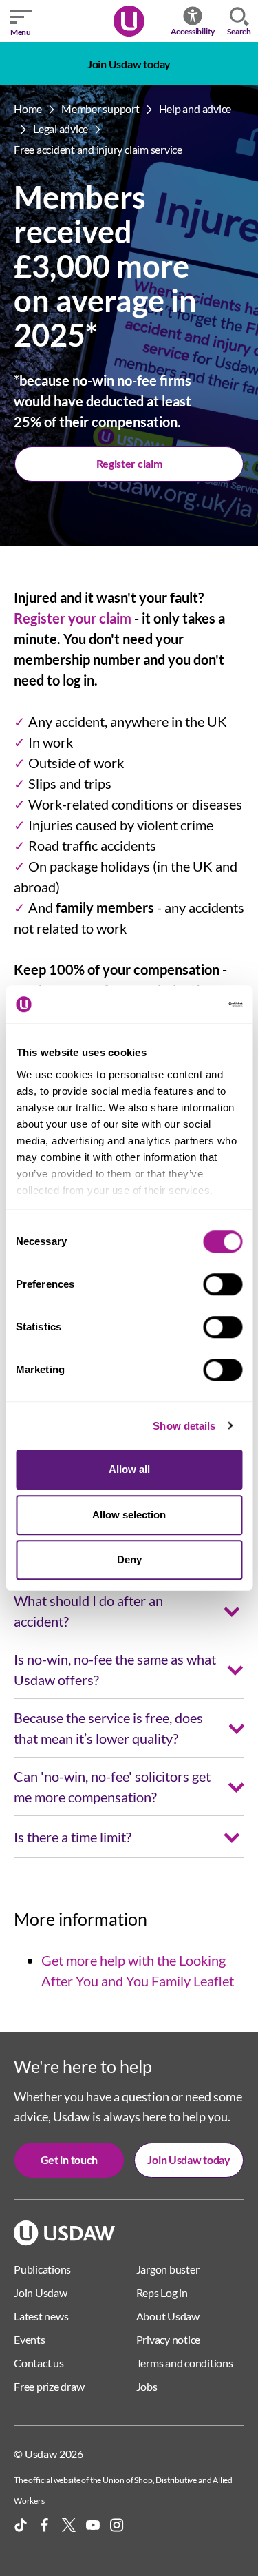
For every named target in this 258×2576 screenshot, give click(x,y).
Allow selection (129, 1515)
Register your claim (73, 618)
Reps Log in (162, 2292)
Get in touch (69, 2160)
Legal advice (61, 128)
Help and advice (195, 109)
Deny (129, 1559)
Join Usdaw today (129, 64)
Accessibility (193, 31)
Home (28, 109)
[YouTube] (93, 2525)
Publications (42, 2269)
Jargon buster (168, 2269)
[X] (69, 2525)
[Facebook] (45, 2525)
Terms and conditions (185, 2363)
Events (30, 2339)
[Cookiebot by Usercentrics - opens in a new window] (184, 1004)
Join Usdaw (41, 2292)
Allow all (129, 1469)
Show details (184, 1426)
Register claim (129, 463)
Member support (100, 109)
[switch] (223, 1284)
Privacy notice (169, 2339)
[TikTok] (21, 2525)
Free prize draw (49, 2386)
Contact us (39, 2363)
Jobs (147, 2386)
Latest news (41, 2316)
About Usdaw (168, 2316)
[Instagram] (117, 2525)
